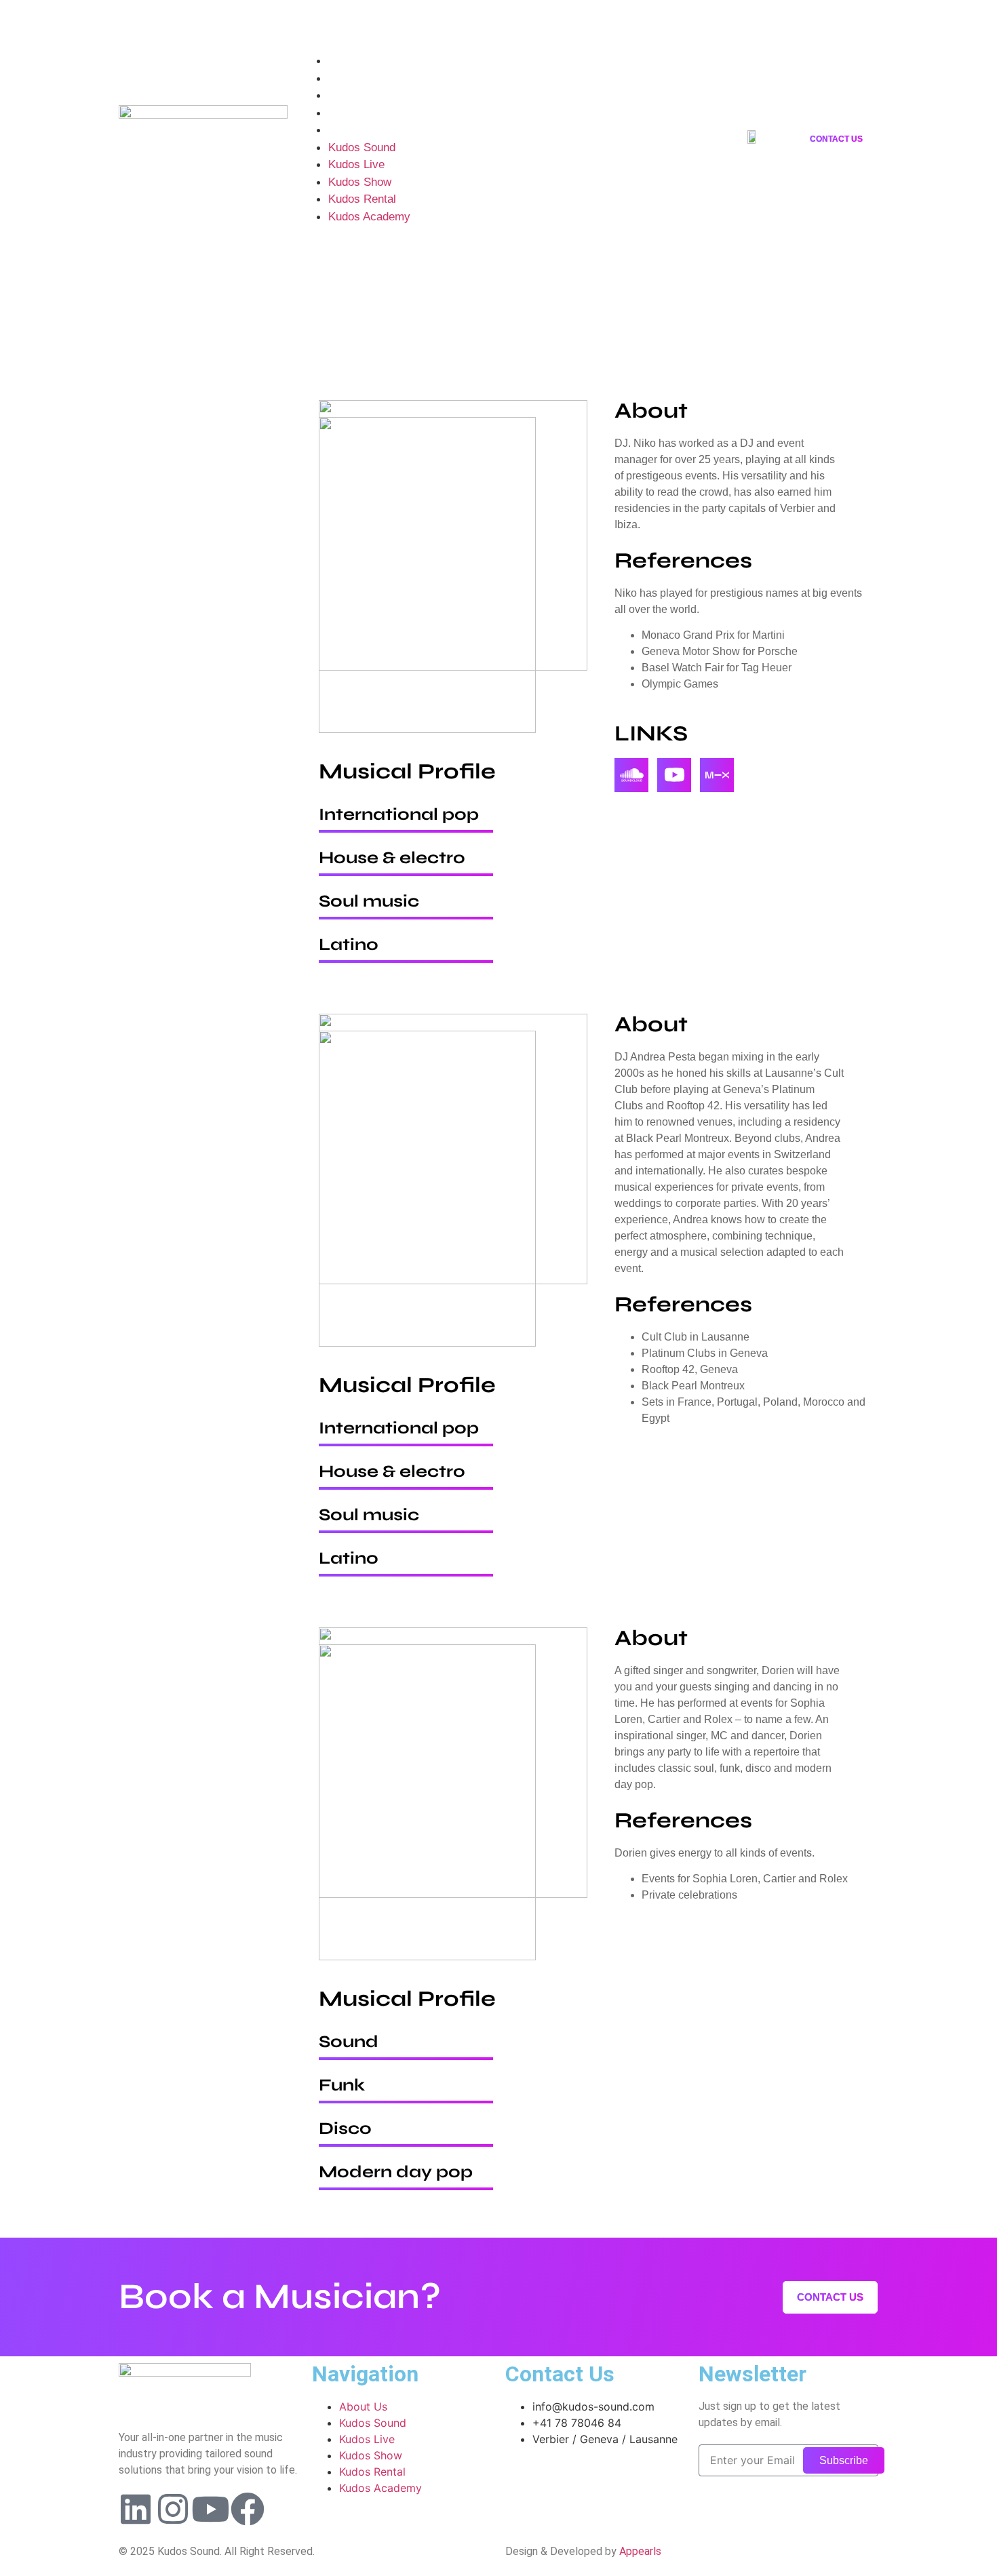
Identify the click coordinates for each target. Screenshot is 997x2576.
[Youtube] (214, 20)
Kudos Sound (362, 61)
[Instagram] (172, 20)
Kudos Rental (362, 113)
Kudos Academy (369, 130)
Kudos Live (356, 78)
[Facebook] (248, 2509)
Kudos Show (360, 95)
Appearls (640, 2551)
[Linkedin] (129, 20)
